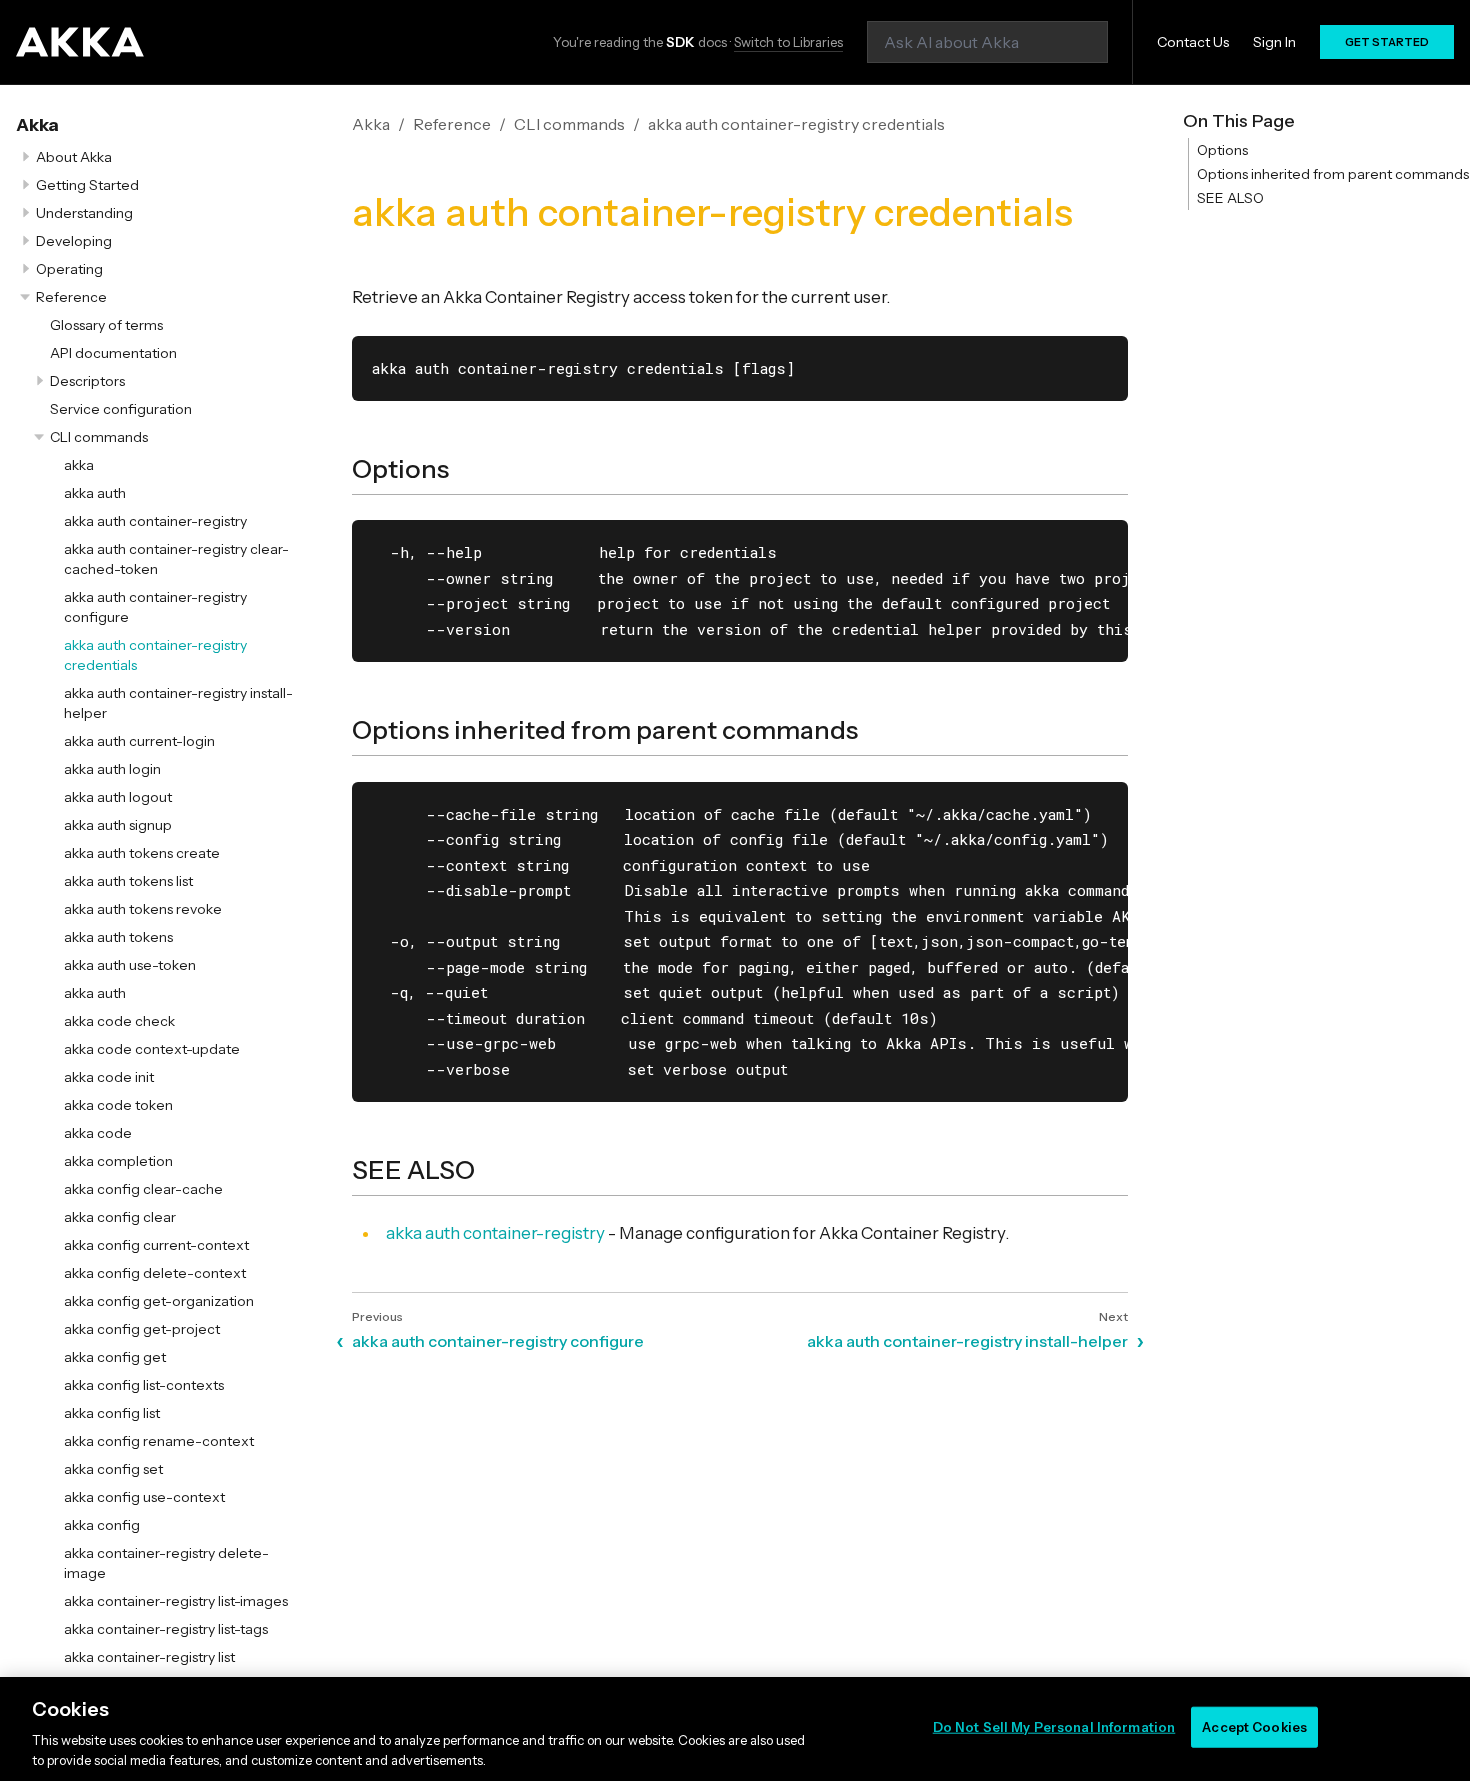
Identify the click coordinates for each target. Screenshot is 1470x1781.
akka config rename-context (159, 1441)
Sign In (1274, 42)
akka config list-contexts (144, 1385)
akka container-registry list (149, 1657)
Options (1222, 150)
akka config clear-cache (143, 1189)
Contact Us (1193, 42)
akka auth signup (118, 825)
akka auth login (112, 769)
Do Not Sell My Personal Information (1054, 1727)
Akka (37, 125)
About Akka (74, 157)
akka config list (112, 1413)
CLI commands (99, 437)
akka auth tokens (118, 937)
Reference (71, 297)
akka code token (118, 1105)
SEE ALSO (1230, 198)
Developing (74, 241)
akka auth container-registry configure (498, 1341)
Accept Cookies (1254, 1727)
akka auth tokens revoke (143, 909)
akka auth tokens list (128, 881)
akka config (102, 1525)
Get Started (1387, 42)
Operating (69, 269)
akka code (98, 1133)
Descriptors (87, 381)
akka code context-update (152, 1049)
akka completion (118, 1161)
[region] (735, 1729)
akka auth (95, 493)
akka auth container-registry (155, 521)
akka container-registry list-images (176, 1601)
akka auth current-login (139, 741)
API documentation (113, 353)
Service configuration (121, 409)
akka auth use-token (130, 965)
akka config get (115, 1357)
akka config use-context (144, 1497)
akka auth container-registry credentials (796, 124)
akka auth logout (118, 797)
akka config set (113, 1469)
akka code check (119, 1021)
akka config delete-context (155, 1273)
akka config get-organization (159, 1301)
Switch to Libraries (788, 42)
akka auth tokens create (142, 853)
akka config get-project (142, 1329)
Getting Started (87, 185)
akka (79, 465)
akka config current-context (156, 1245)
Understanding (84, 213)
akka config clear (120, 1217)
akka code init (109, 1077)
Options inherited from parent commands (1333, 174)
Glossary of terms (106, 325)
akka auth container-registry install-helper (967, 1341)
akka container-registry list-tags (166, 1629)
